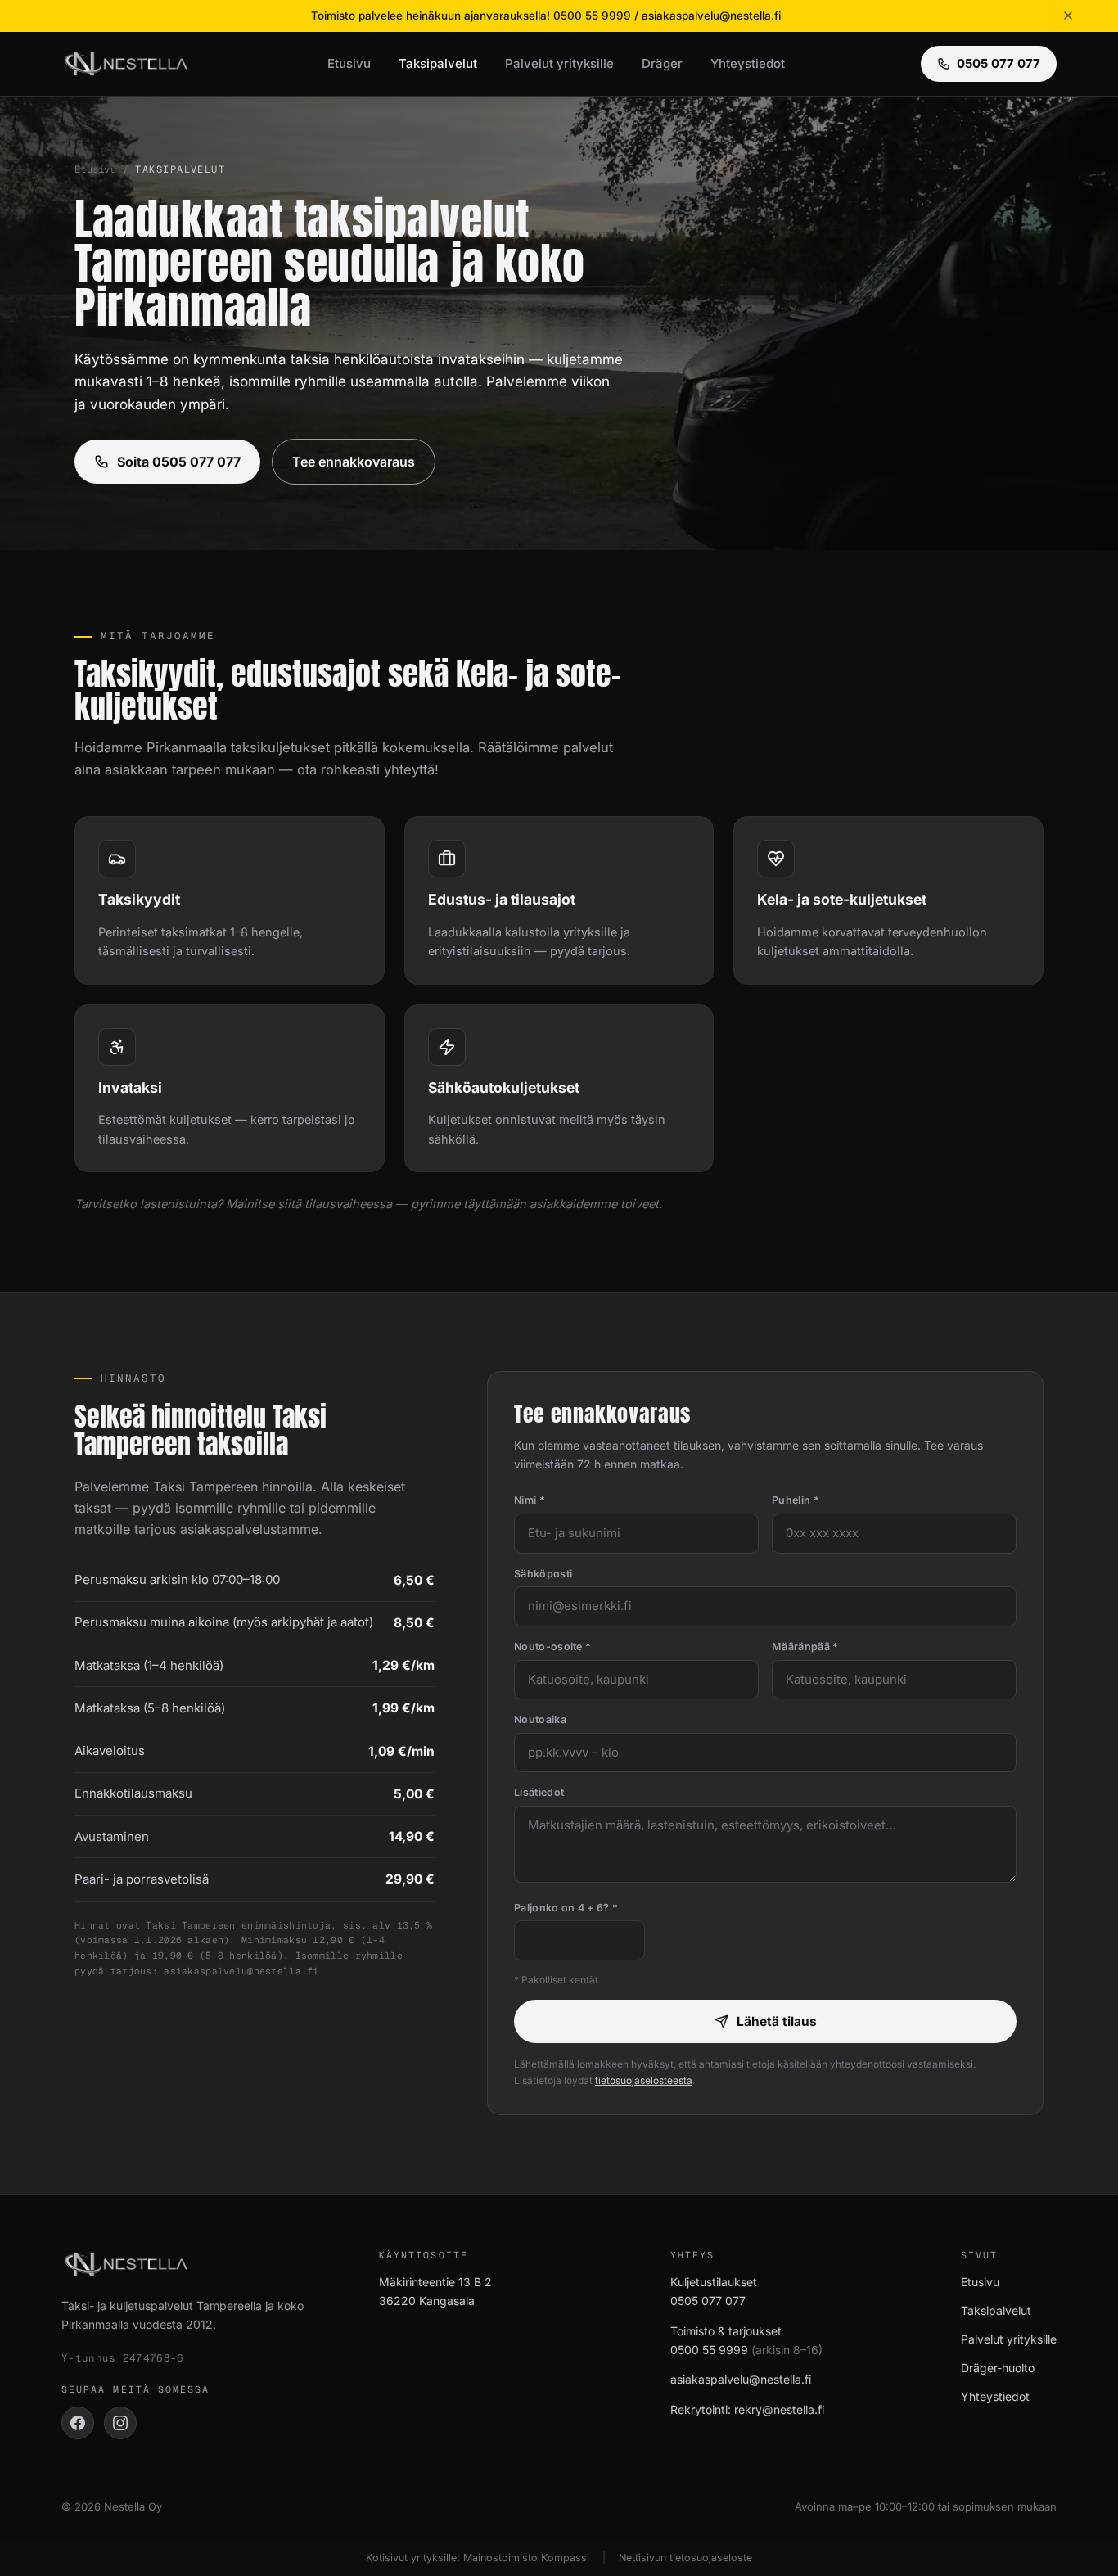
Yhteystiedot (748, 63)
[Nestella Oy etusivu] (126, 64)
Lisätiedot (539, 1792)
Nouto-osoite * (552, 1647)
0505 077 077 (999, 63)
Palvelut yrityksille (559, 63)
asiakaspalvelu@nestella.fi (741, 2379)
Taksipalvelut (438, 63)
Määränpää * (805, 1647)
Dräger (662, 63)
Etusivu (349, 63)
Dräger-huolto (998, 2368)
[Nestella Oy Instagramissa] (120, 2423)
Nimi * (530, 1500)
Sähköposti (543, 1574)
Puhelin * (796, 1500)
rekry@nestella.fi (779, 2409)
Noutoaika (540, 1719)
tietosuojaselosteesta (644, 2080)
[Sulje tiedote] (1068, 16)
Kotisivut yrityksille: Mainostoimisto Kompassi (478, 2558)
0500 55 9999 (709, 2350)
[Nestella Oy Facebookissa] (78, 2423)
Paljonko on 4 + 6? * (566, 1908)
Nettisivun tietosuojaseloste (685, 2558)
